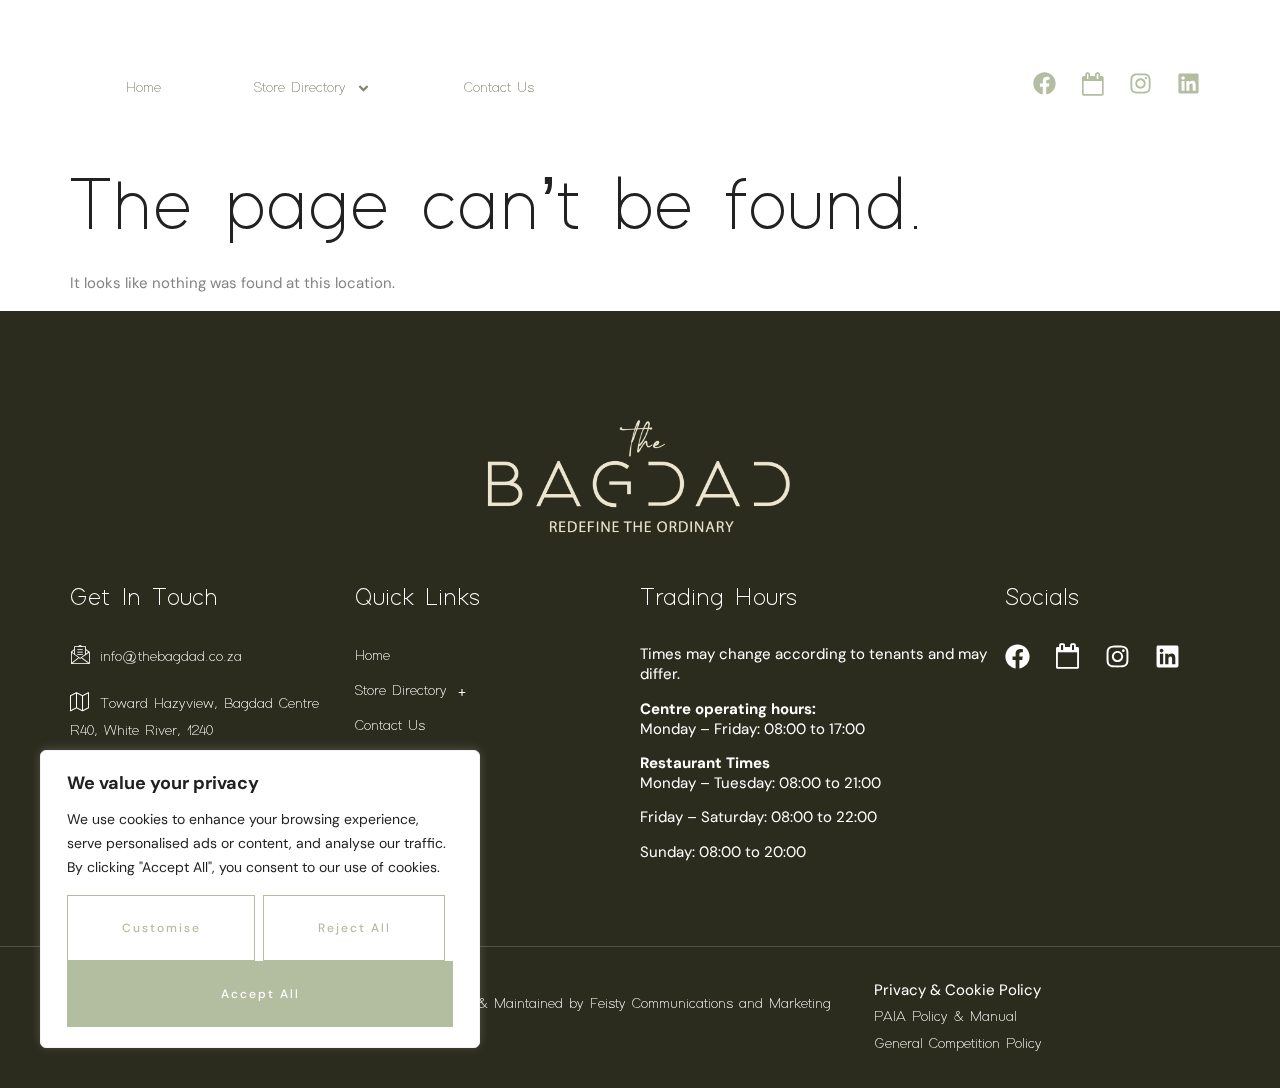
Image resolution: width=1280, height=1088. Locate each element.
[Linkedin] (1188, 83)
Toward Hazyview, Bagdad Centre (209, 704)
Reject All (354, 928)
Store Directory (300, 88)
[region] (260, 899)
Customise (161, 928)
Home (143, 88)
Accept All (260, 994)
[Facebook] (1044, 83)
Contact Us (499, 88)
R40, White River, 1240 (141, 731)
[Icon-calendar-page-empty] (1092, 83)
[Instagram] (1140, 83)
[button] (497, 691)
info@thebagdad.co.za (171, 657)
